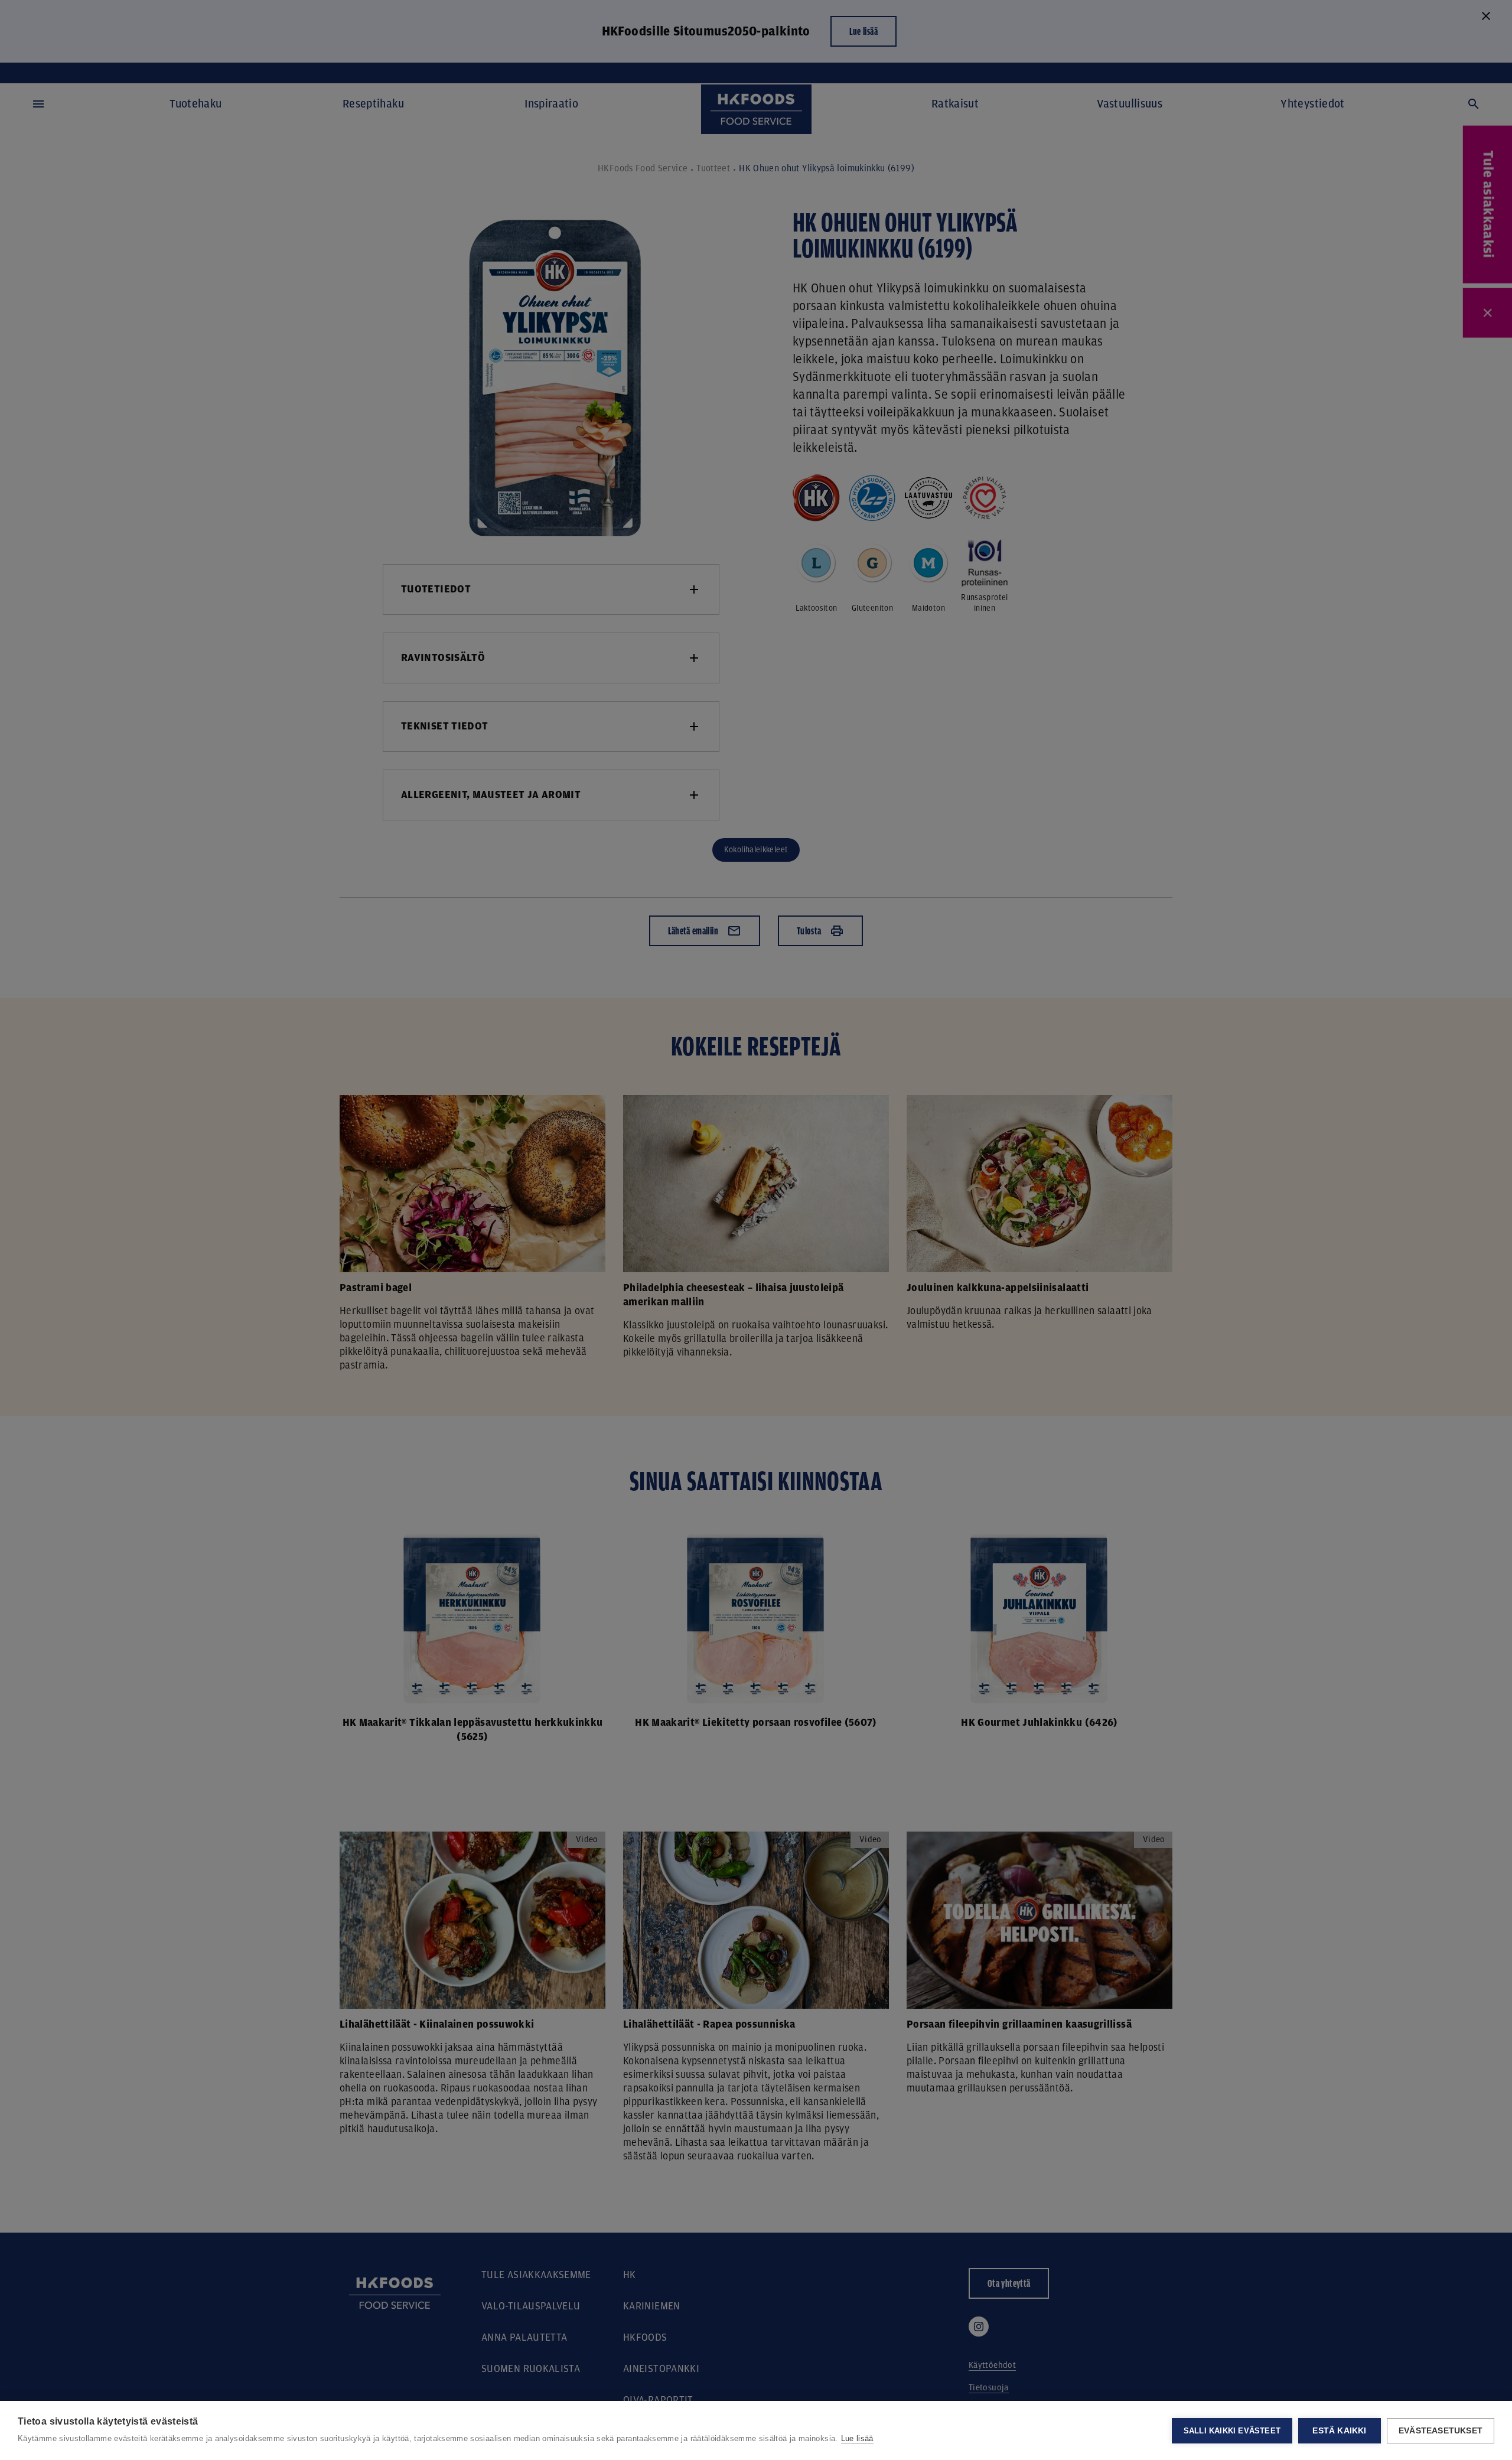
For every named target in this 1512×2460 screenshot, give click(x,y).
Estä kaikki (1339, 2431)
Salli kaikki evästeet (1232, 2431)
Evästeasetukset (1441, 2431)
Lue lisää (857, 2438)
